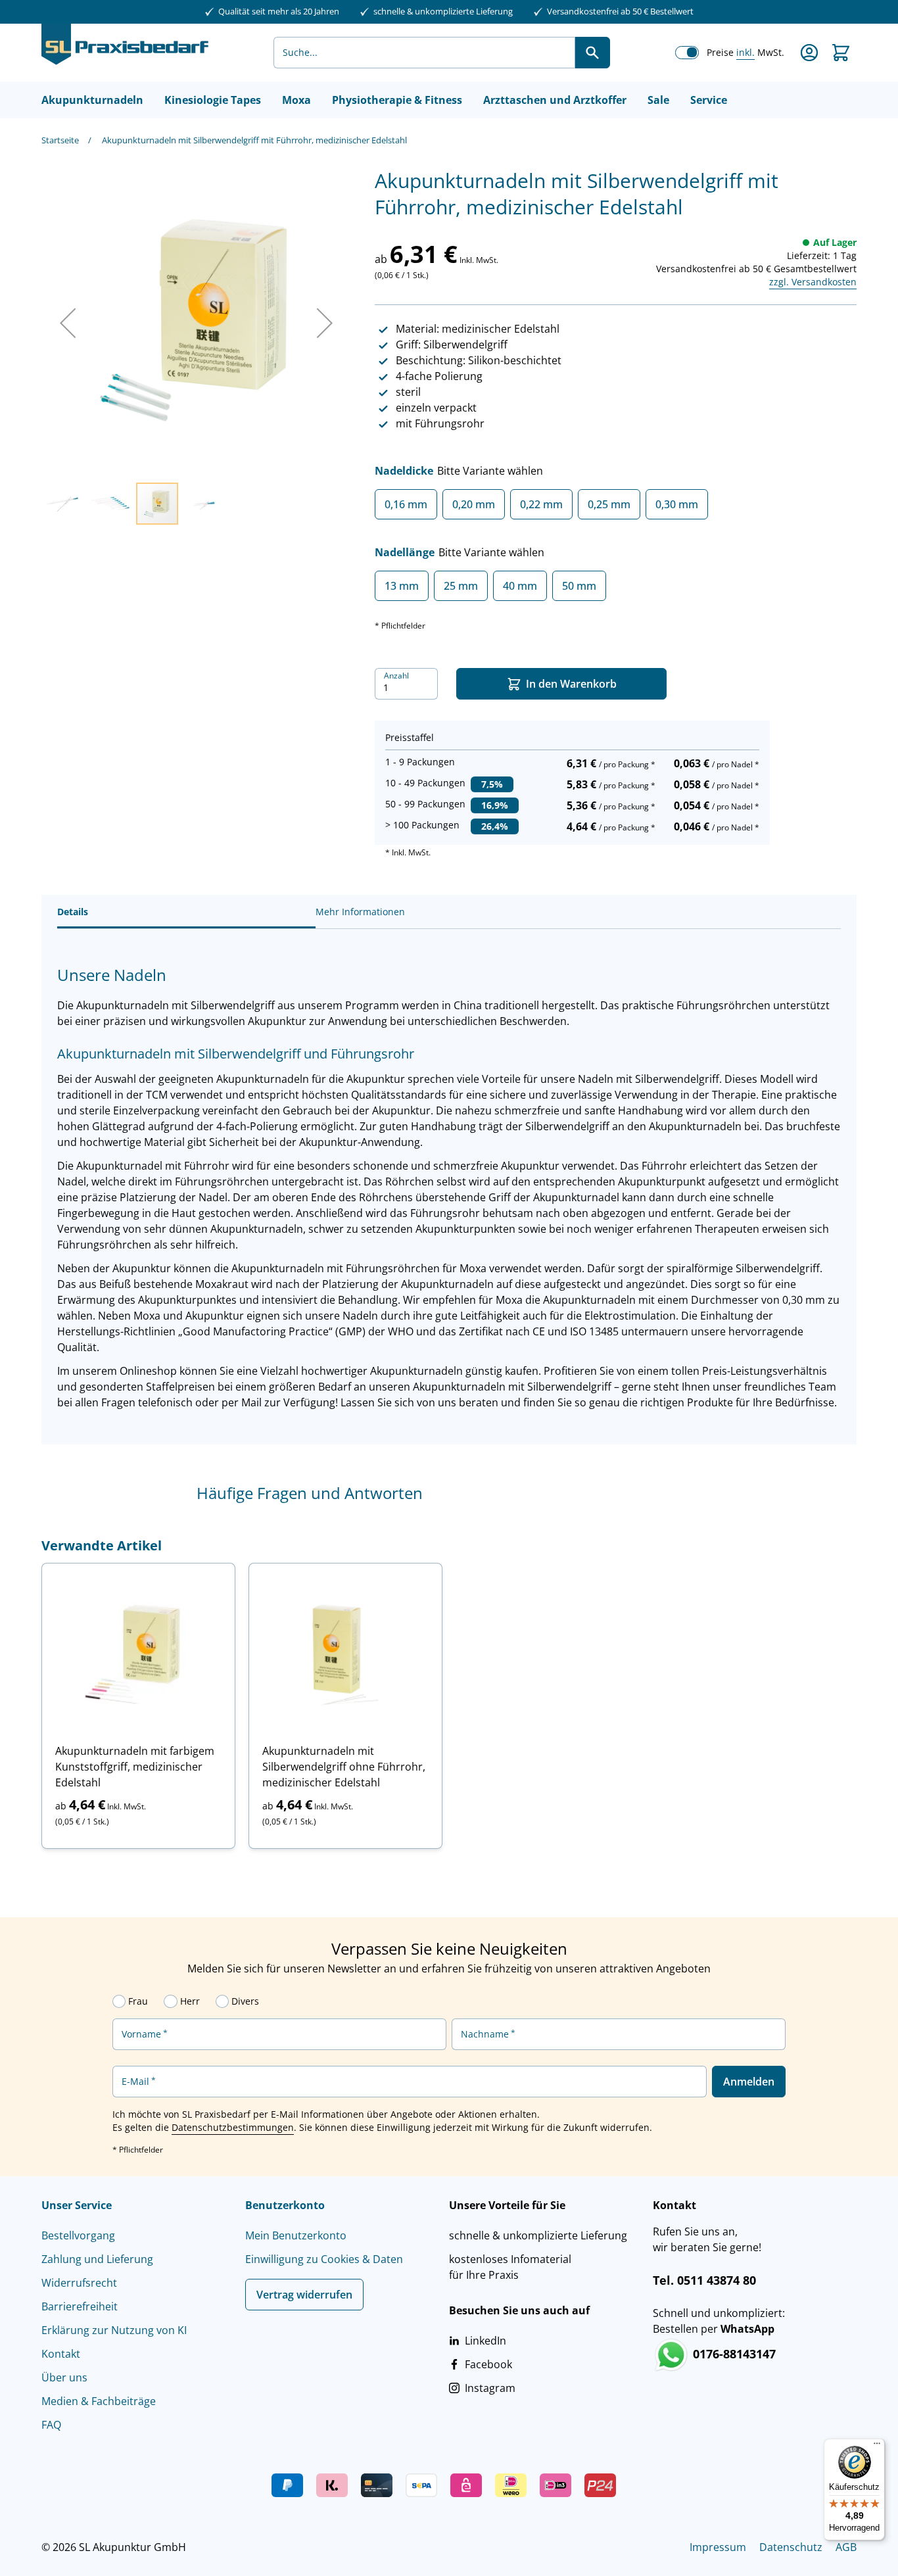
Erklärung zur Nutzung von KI (114, 2330)
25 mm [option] (461, 586)
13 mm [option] (402, 586)
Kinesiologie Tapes (213, 100)
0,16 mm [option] (406, 504)
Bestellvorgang (78, 2235)
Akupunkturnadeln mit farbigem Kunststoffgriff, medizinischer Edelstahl (135, 1767)
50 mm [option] (579, 586)
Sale (658, 100)
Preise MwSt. (745, 52)
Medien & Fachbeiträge (99, 2401)
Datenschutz (791, 2547)
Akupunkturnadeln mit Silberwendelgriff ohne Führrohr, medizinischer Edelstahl (344, 1767)
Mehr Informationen (360, 912)
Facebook (488, 2364)
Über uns (64, 2377)
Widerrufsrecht (79, 2283)
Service (709, 100)
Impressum (718, 2547)
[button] (68, 322)
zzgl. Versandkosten (813, 282)
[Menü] (877, 2446)
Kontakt (61, 2354)
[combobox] (424, 53)
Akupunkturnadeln (92, 100)
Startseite (60, 140)
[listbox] (616, 509)
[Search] (592, 53)
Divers (245, 2001)
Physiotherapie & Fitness (397, 100)
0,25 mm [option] (609, 504)
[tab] (186, 912)
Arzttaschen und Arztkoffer (555, 100)
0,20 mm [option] (474, 504)
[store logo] (125, 53)
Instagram (490, 2388)
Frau (138, 2001)
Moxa (296, 100)
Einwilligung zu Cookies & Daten (324, 2259)
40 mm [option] (520, 586)
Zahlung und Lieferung (97, 2259)
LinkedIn (485, 2341)
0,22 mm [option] (541, 504)
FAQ (51, 2425)
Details (73, 912)
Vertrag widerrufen (304, 2295)
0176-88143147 (733, 2354)
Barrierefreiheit (80, 2306)
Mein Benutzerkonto (296, 2235)
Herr (190, 2001)
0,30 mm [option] (677, 504)
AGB (846, 2547)
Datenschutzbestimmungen (233, 2127)
